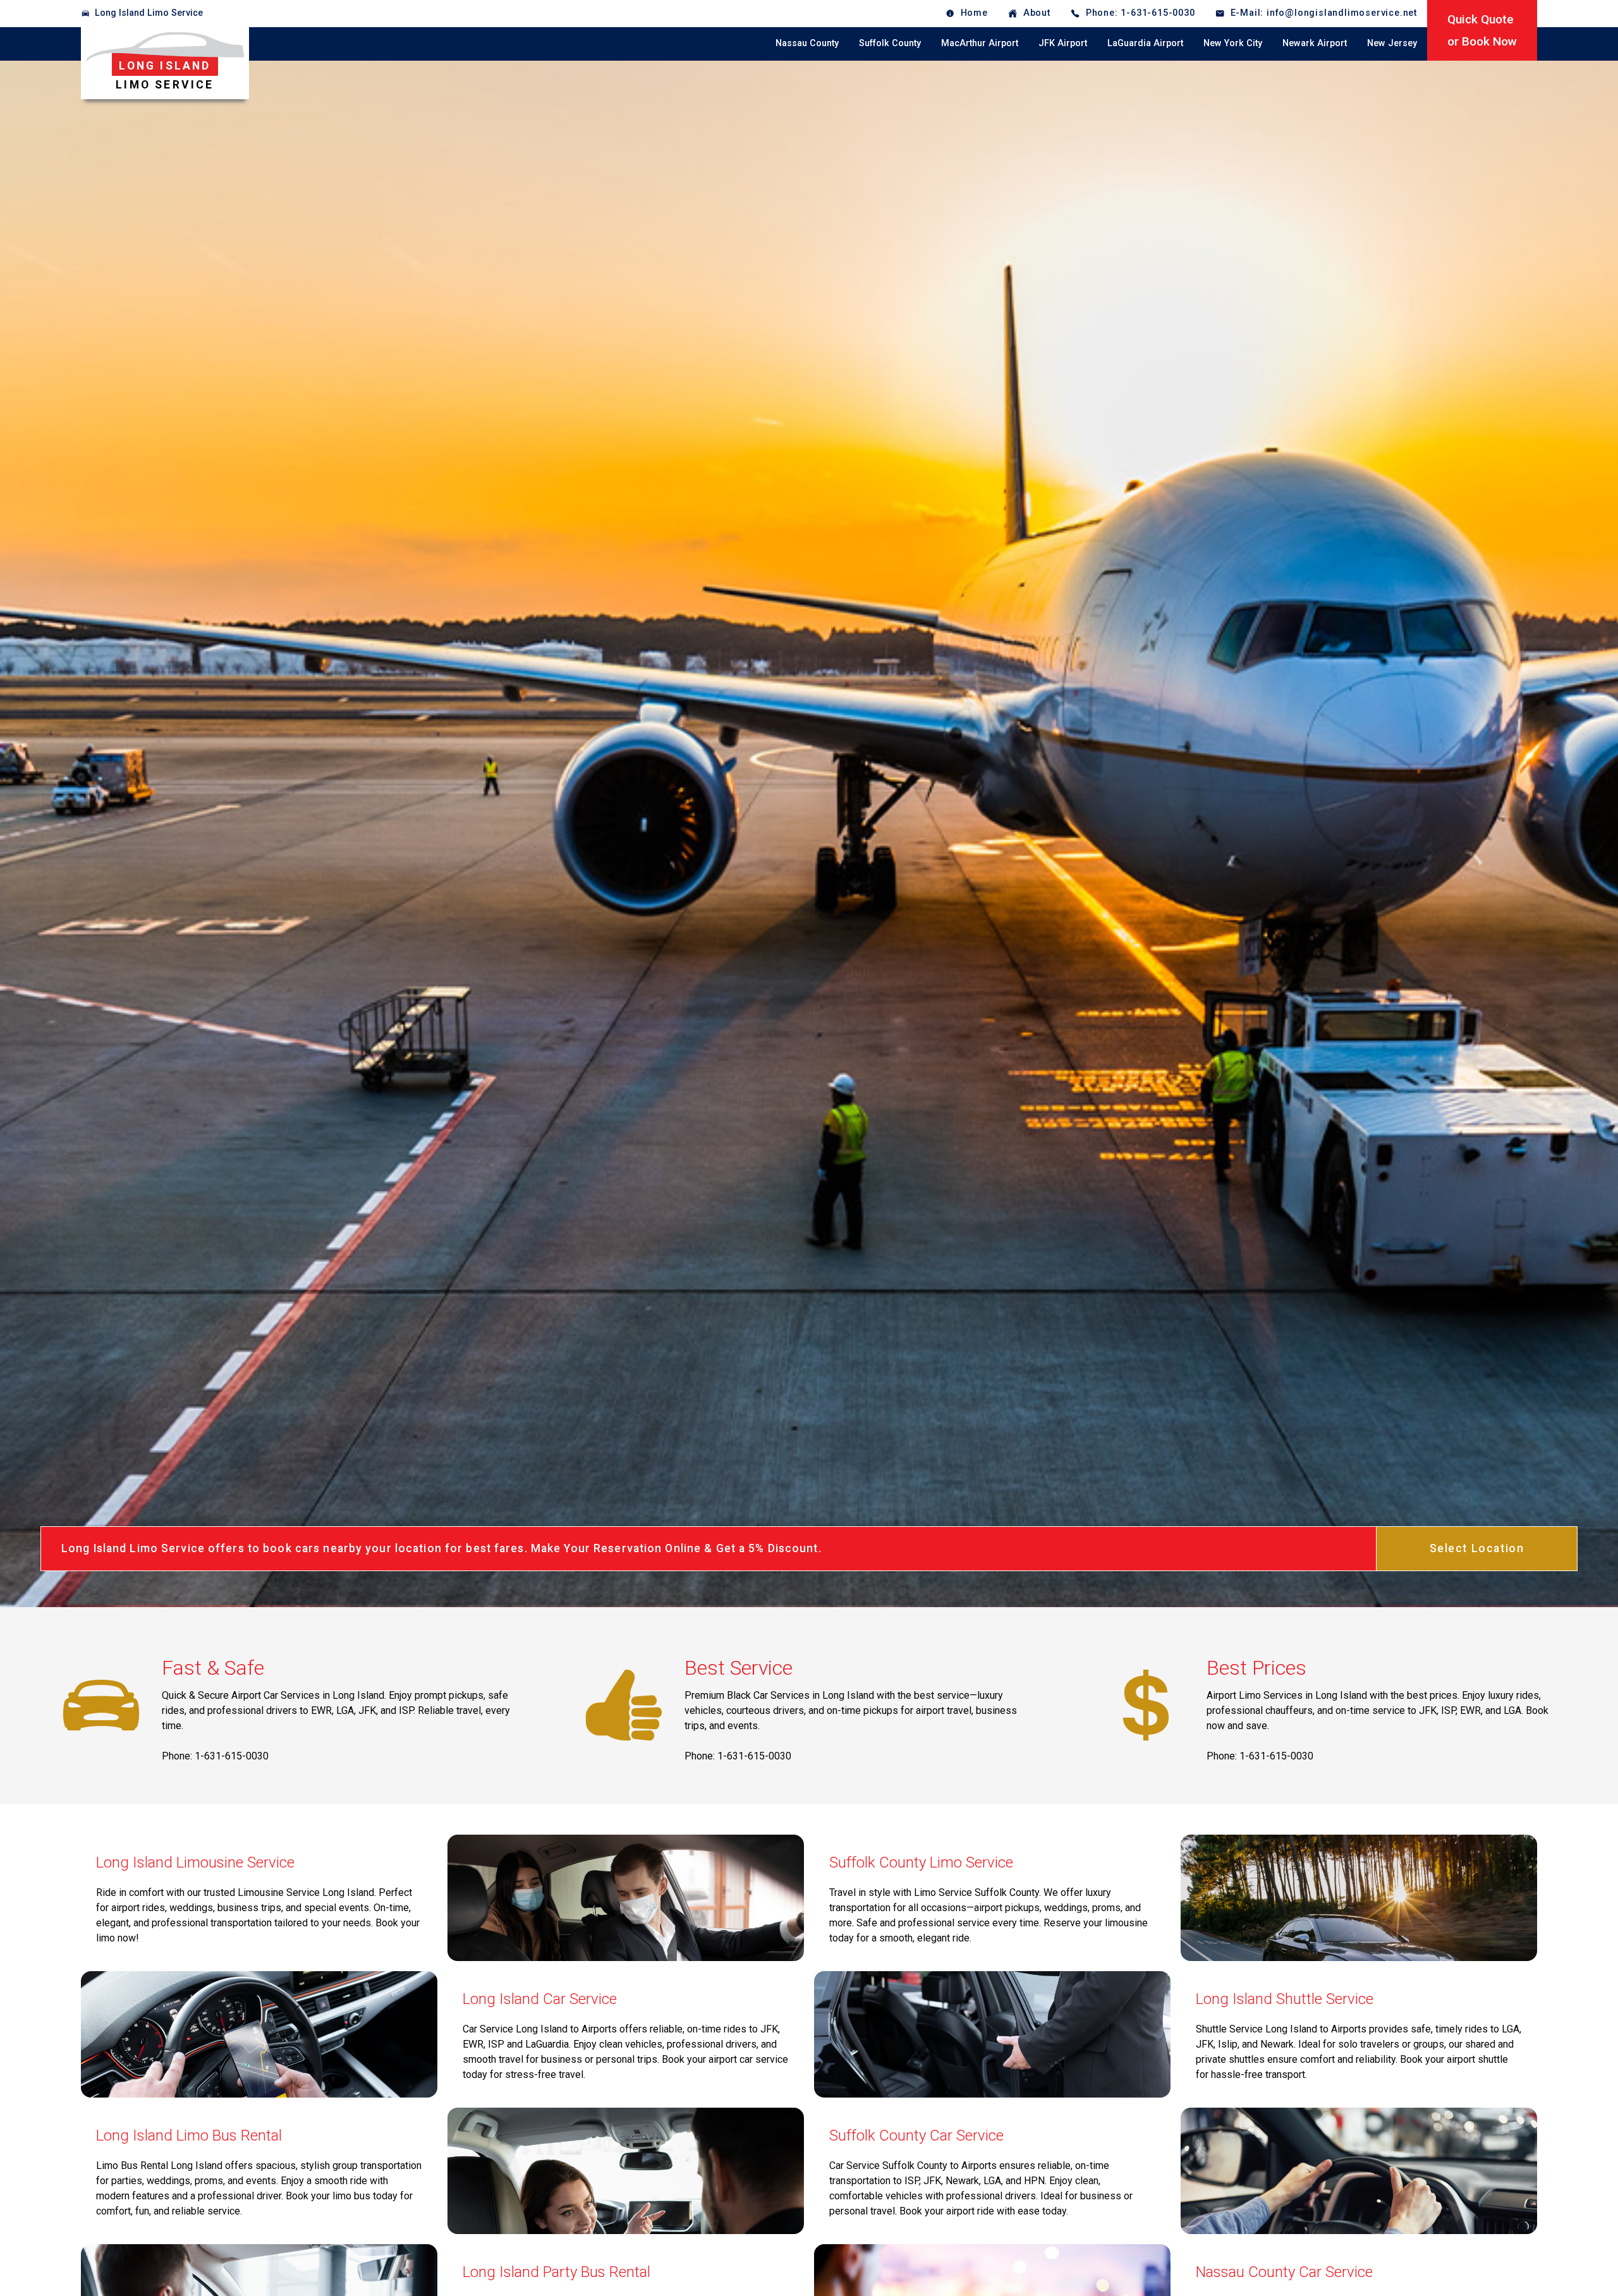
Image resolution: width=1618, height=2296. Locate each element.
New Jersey (1392, 43)
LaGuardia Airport (1145, 43)
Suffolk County (890, 43)
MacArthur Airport (980, 43)
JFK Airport (1063, 43)
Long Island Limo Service (149, 13)
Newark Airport (1315, 43)
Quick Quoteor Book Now (1482, 30)
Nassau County (807, 43)
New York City (1233, 43)
